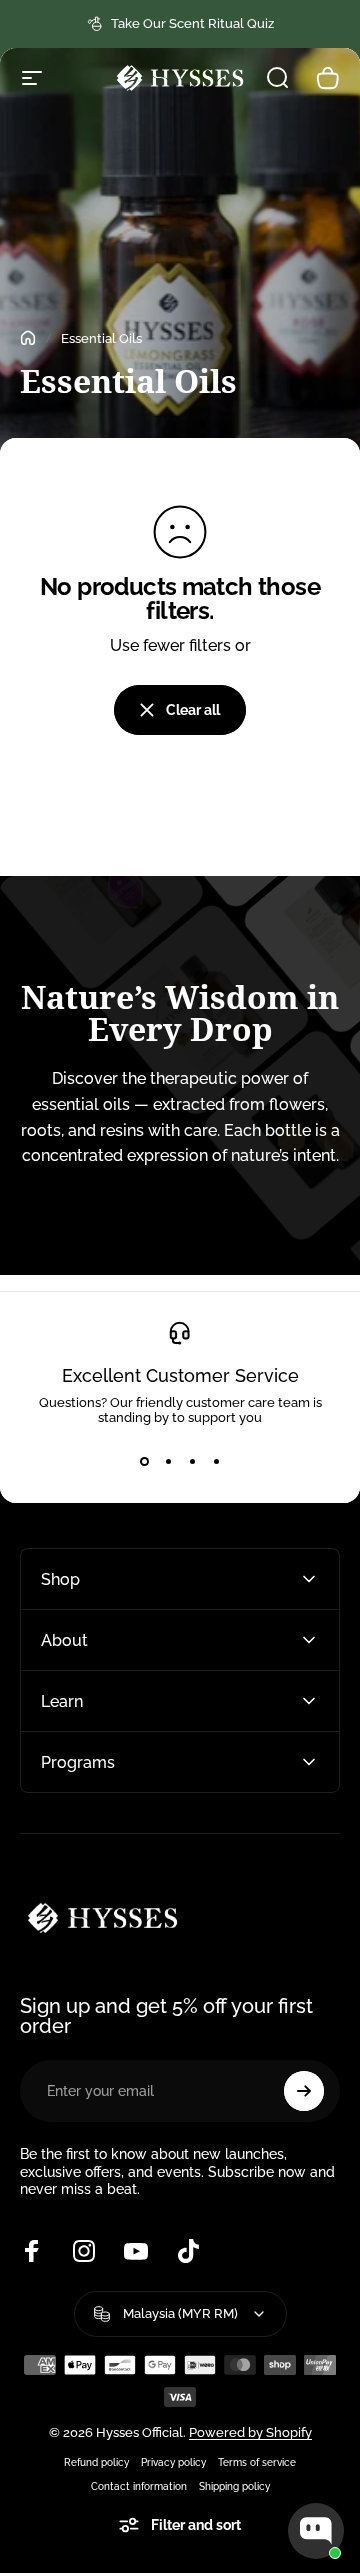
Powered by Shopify (250, 2432)
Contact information (139, 2486)
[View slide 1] (144, 1461)
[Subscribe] (304, 2091)
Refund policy (96, 2462)
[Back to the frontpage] (28, 338)
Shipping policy (234, 2486)
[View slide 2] (168, 1461)
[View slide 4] (216, 1461)
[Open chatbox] (316, 2531)
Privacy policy (173, 2462)
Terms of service (257, 2462)
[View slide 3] (192, 1461)
